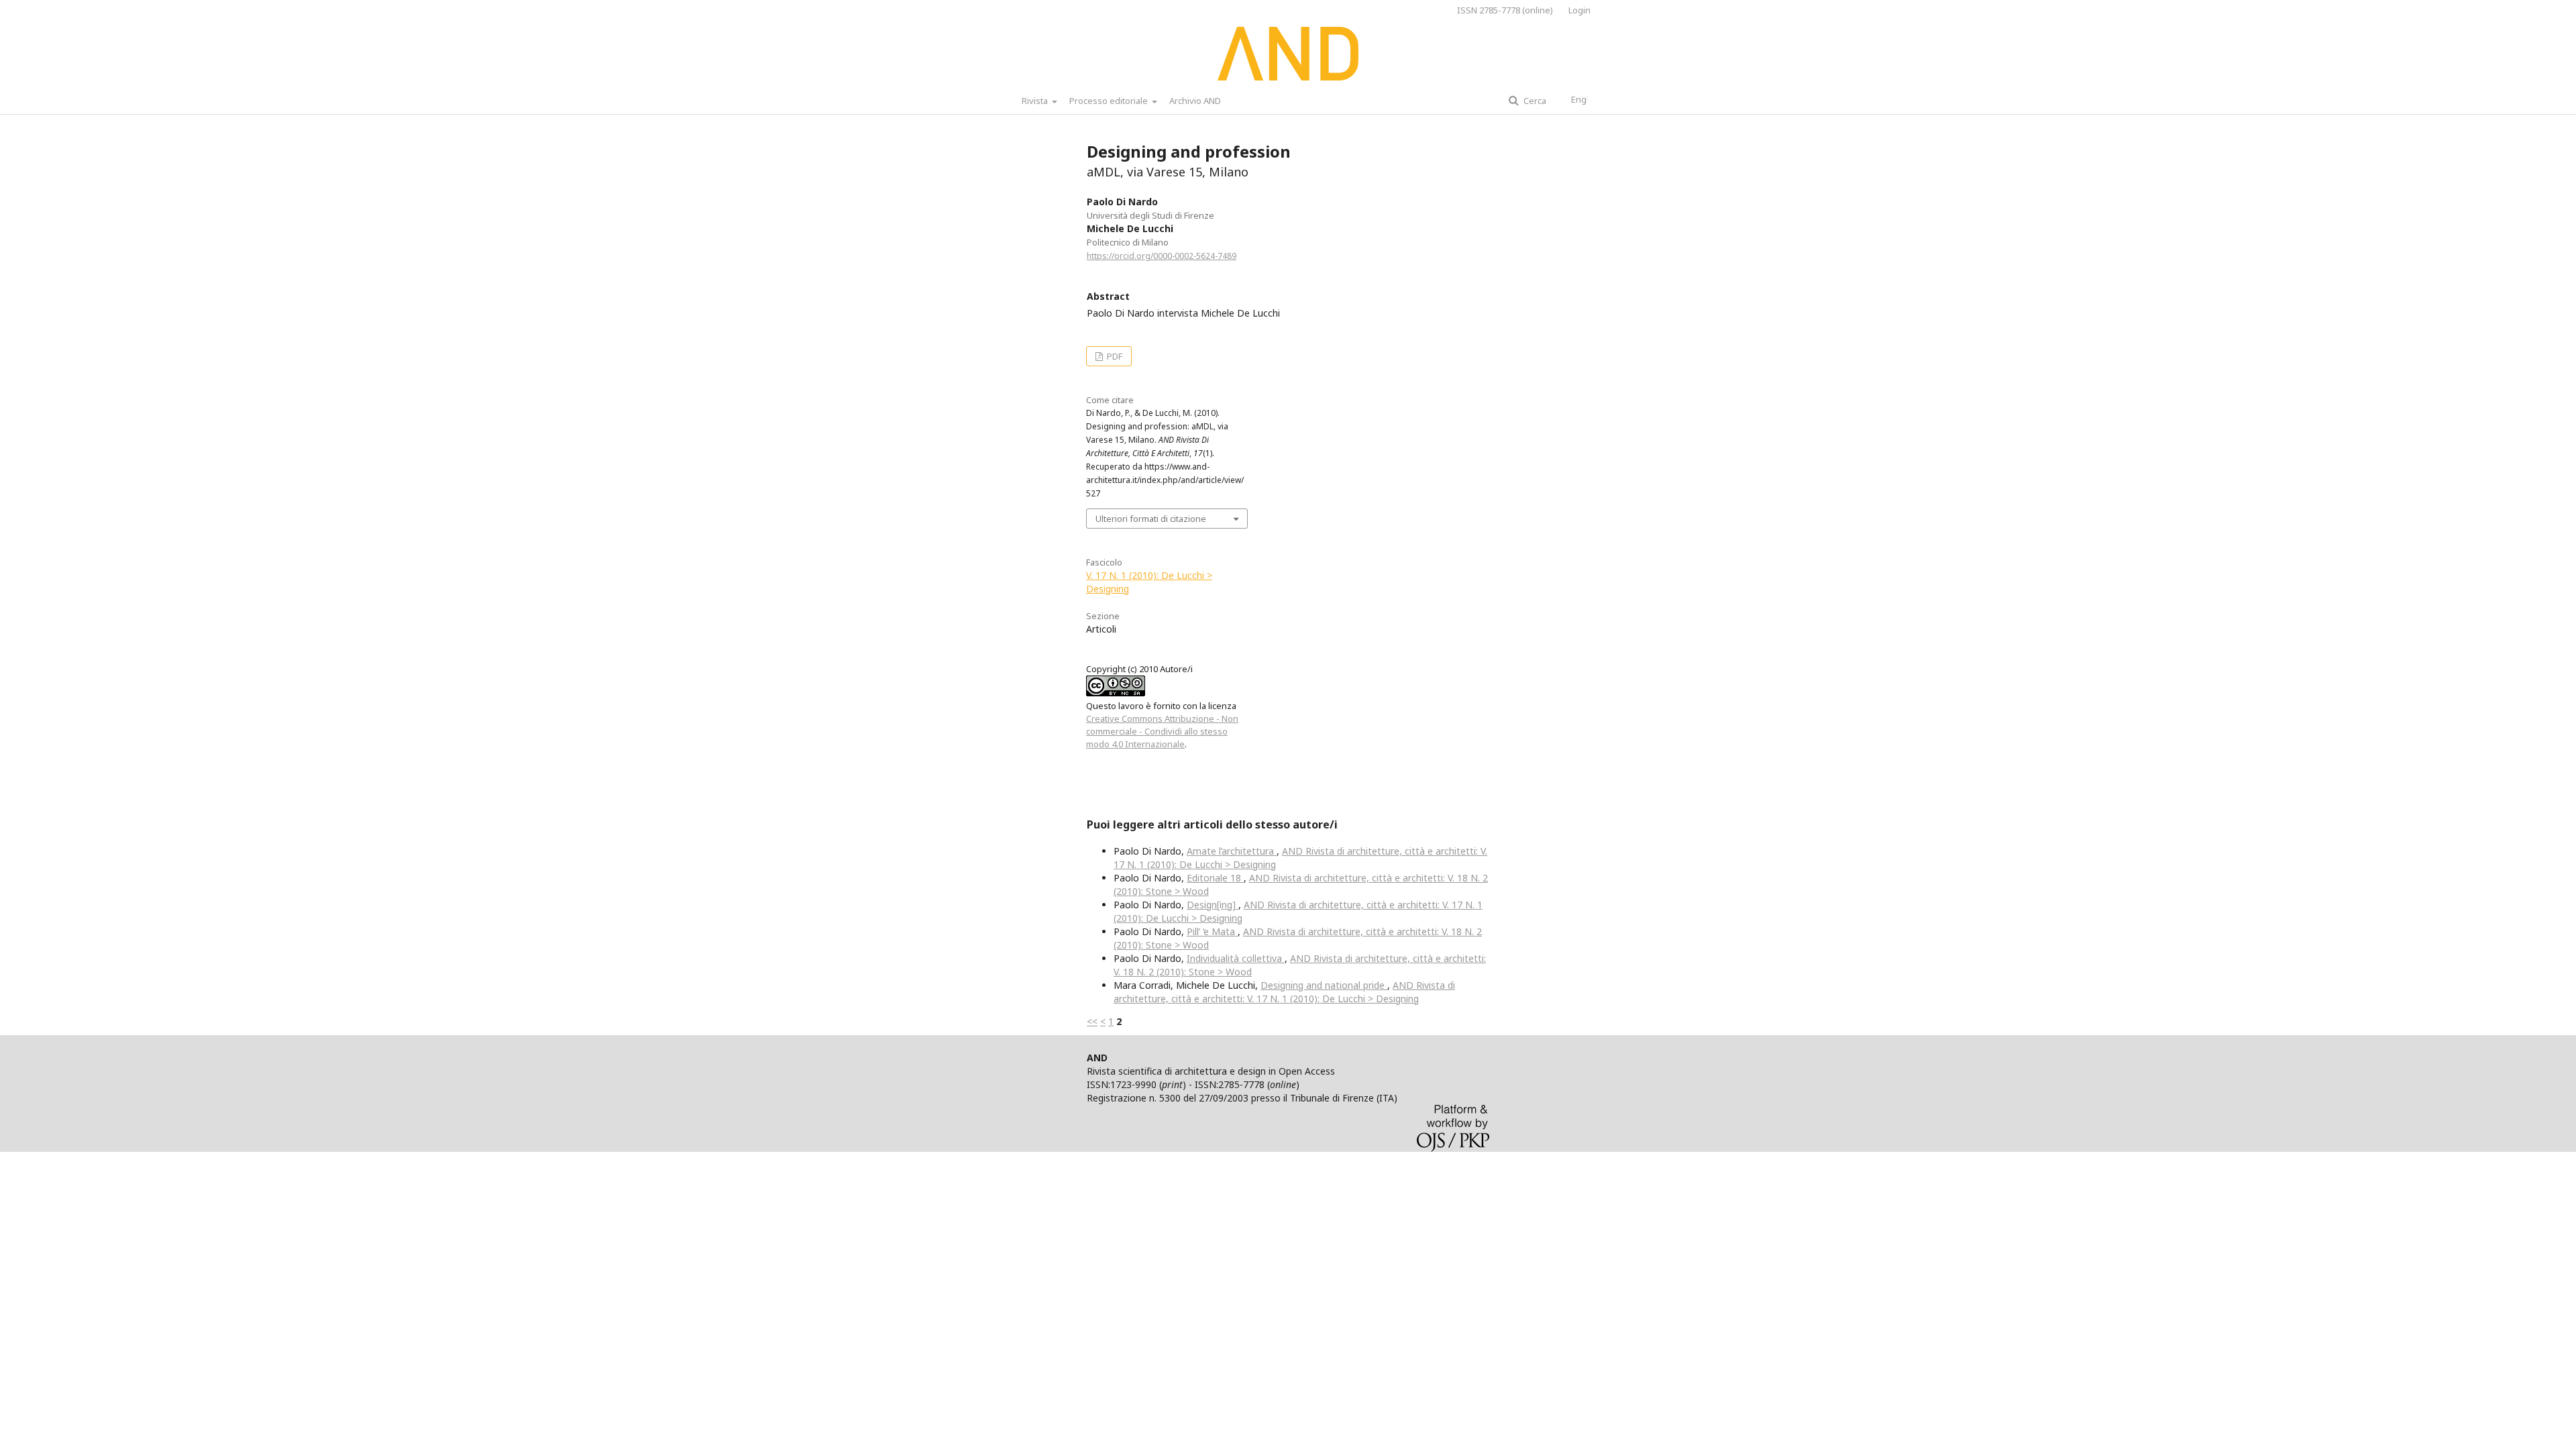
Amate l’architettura (1232, 851)
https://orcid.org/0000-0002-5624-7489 (1162, 256)
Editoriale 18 (1215, 878)
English (1586, 99)
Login (1579, 10)
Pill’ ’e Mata (1212, 931)
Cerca (1534, 101)
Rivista (1036, 101)
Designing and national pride (1324, 985)
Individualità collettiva (1236, 958)
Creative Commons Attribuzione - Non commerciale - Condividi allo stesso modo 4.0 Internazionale (1162, 731)
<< (1092, 1021)
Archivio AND (1195, 101)
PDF (1114, 356)
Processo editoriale (1110, 101)
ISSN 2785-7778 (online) (1505, 10)
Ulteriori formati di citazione (1151, 519)
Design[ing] (1213, 905)
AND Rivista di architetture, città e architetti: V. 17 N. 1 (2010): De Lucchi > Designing (1284, 992)
